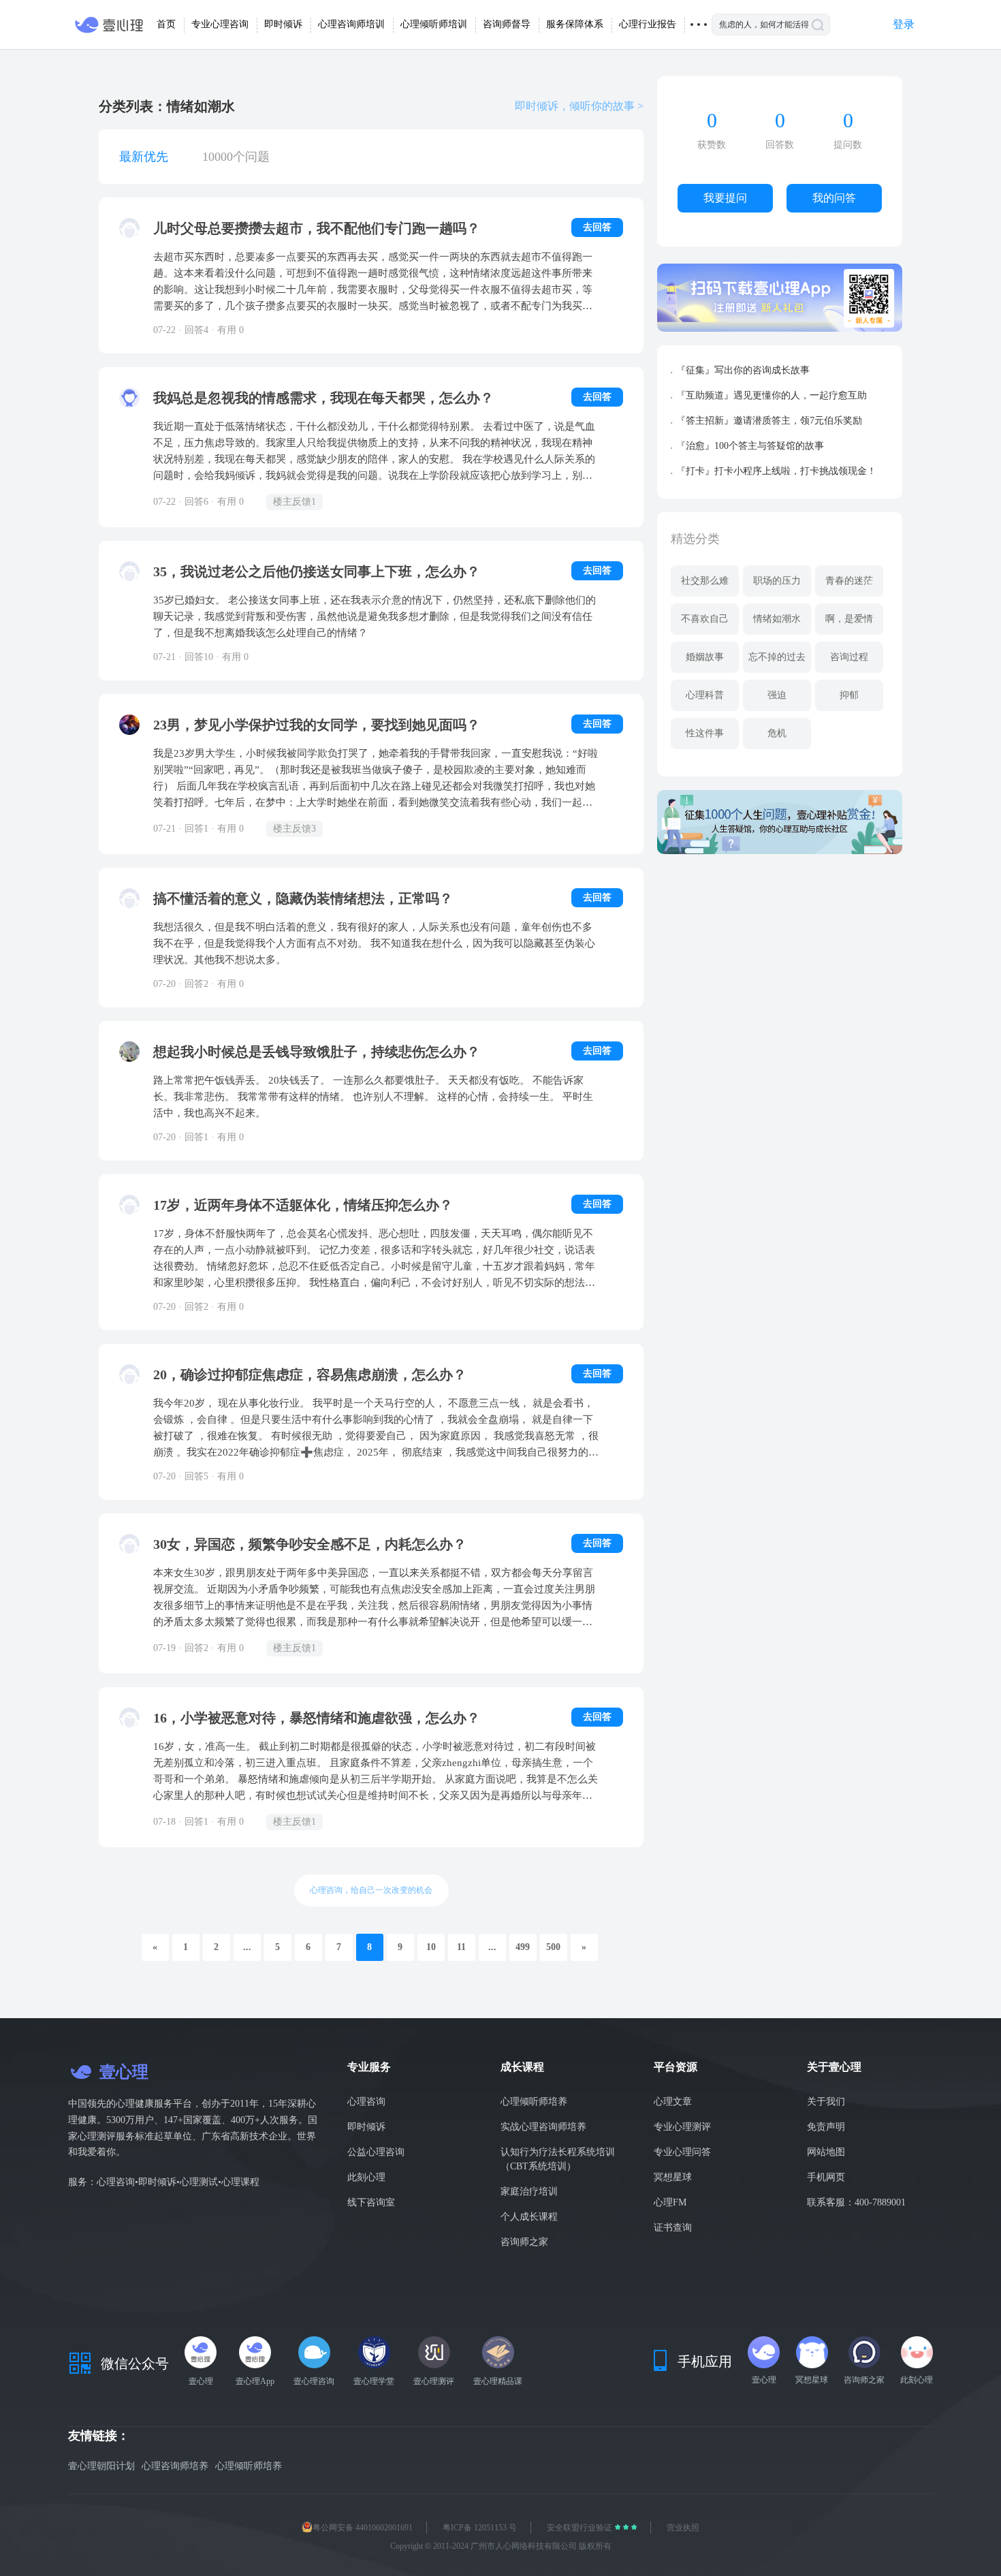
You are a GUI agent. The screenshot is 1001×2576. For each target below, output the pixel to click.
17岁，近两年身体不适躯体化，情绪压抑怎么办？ (303, 1205)
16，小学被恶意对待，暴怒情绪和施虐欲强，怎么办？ (317, 1718)
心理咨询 (366, 2102)
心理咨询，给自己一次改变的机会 (371, 1890)
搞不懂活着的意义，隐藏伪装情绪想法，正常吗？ (303, 898)
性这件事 (705, 733)
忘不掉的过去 (777, 657)
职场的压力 (777, 581)
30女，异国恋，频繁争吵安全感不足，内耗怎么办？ (310, 1544)
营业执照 (683, 2528)
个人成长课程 (529, 2217)
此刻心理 (366, 2177)
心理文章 (673, 2102)
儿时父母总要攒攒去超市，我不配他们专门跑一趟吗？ (317, 228)
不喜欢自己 (705, 619)
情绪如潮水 (777, 619)
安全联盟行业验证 (581, 2528)
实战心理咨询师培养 (543, 2127)
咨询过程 (849, 657)
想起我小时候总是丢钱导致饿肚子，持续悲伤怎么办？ (317, 1052)
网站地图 (826, 2152)
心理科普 (705, 695)
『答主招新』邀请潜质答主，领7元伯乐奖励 (769, 421)
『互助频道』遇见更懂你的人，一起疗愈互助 (772, 395)
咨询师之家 (524, 2242)
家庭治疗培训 (529, 2192)
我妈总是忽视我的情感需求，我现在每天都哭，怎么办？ (323, 398)
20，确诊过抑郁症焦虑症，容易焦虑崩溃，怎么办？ (310, 1375)
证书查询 (673, 2228)
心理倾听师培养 (534, 2102)
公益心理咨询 (376, 2152)
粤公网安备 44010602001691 (363, 2528)
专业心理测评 (682, 2127)
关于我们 (826, 2102)
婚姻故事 (705, 657)
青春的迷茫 (849, 581)
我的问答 (834, 198)
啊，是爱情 (849, 619)
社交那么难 (705, 581)
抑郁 (849, 695)
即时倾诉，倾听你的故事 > (579, 106)
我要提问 (725, 198)
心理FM (670, 2202)
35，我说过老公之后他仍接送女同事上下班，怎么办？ (317, 571)
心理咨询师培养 (175, 2466)
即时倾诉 (366, 2127)
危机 (777, 733)
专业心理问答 (682, 2152)
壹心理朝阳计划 (101, 2466)
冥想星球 (673, 2177)
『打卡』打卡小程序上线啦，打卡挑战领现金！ (776, 471)
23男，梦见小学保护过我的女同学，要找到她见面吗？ (317, 725)
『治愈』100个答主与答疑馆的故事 (750, 446)
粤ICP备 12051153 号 (480, 2528)
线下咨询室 (371, 2202)
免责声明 (826, 2127)
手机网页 (826, 2177)
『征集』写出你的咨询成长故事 (743, 370)
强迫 (777, 695)
